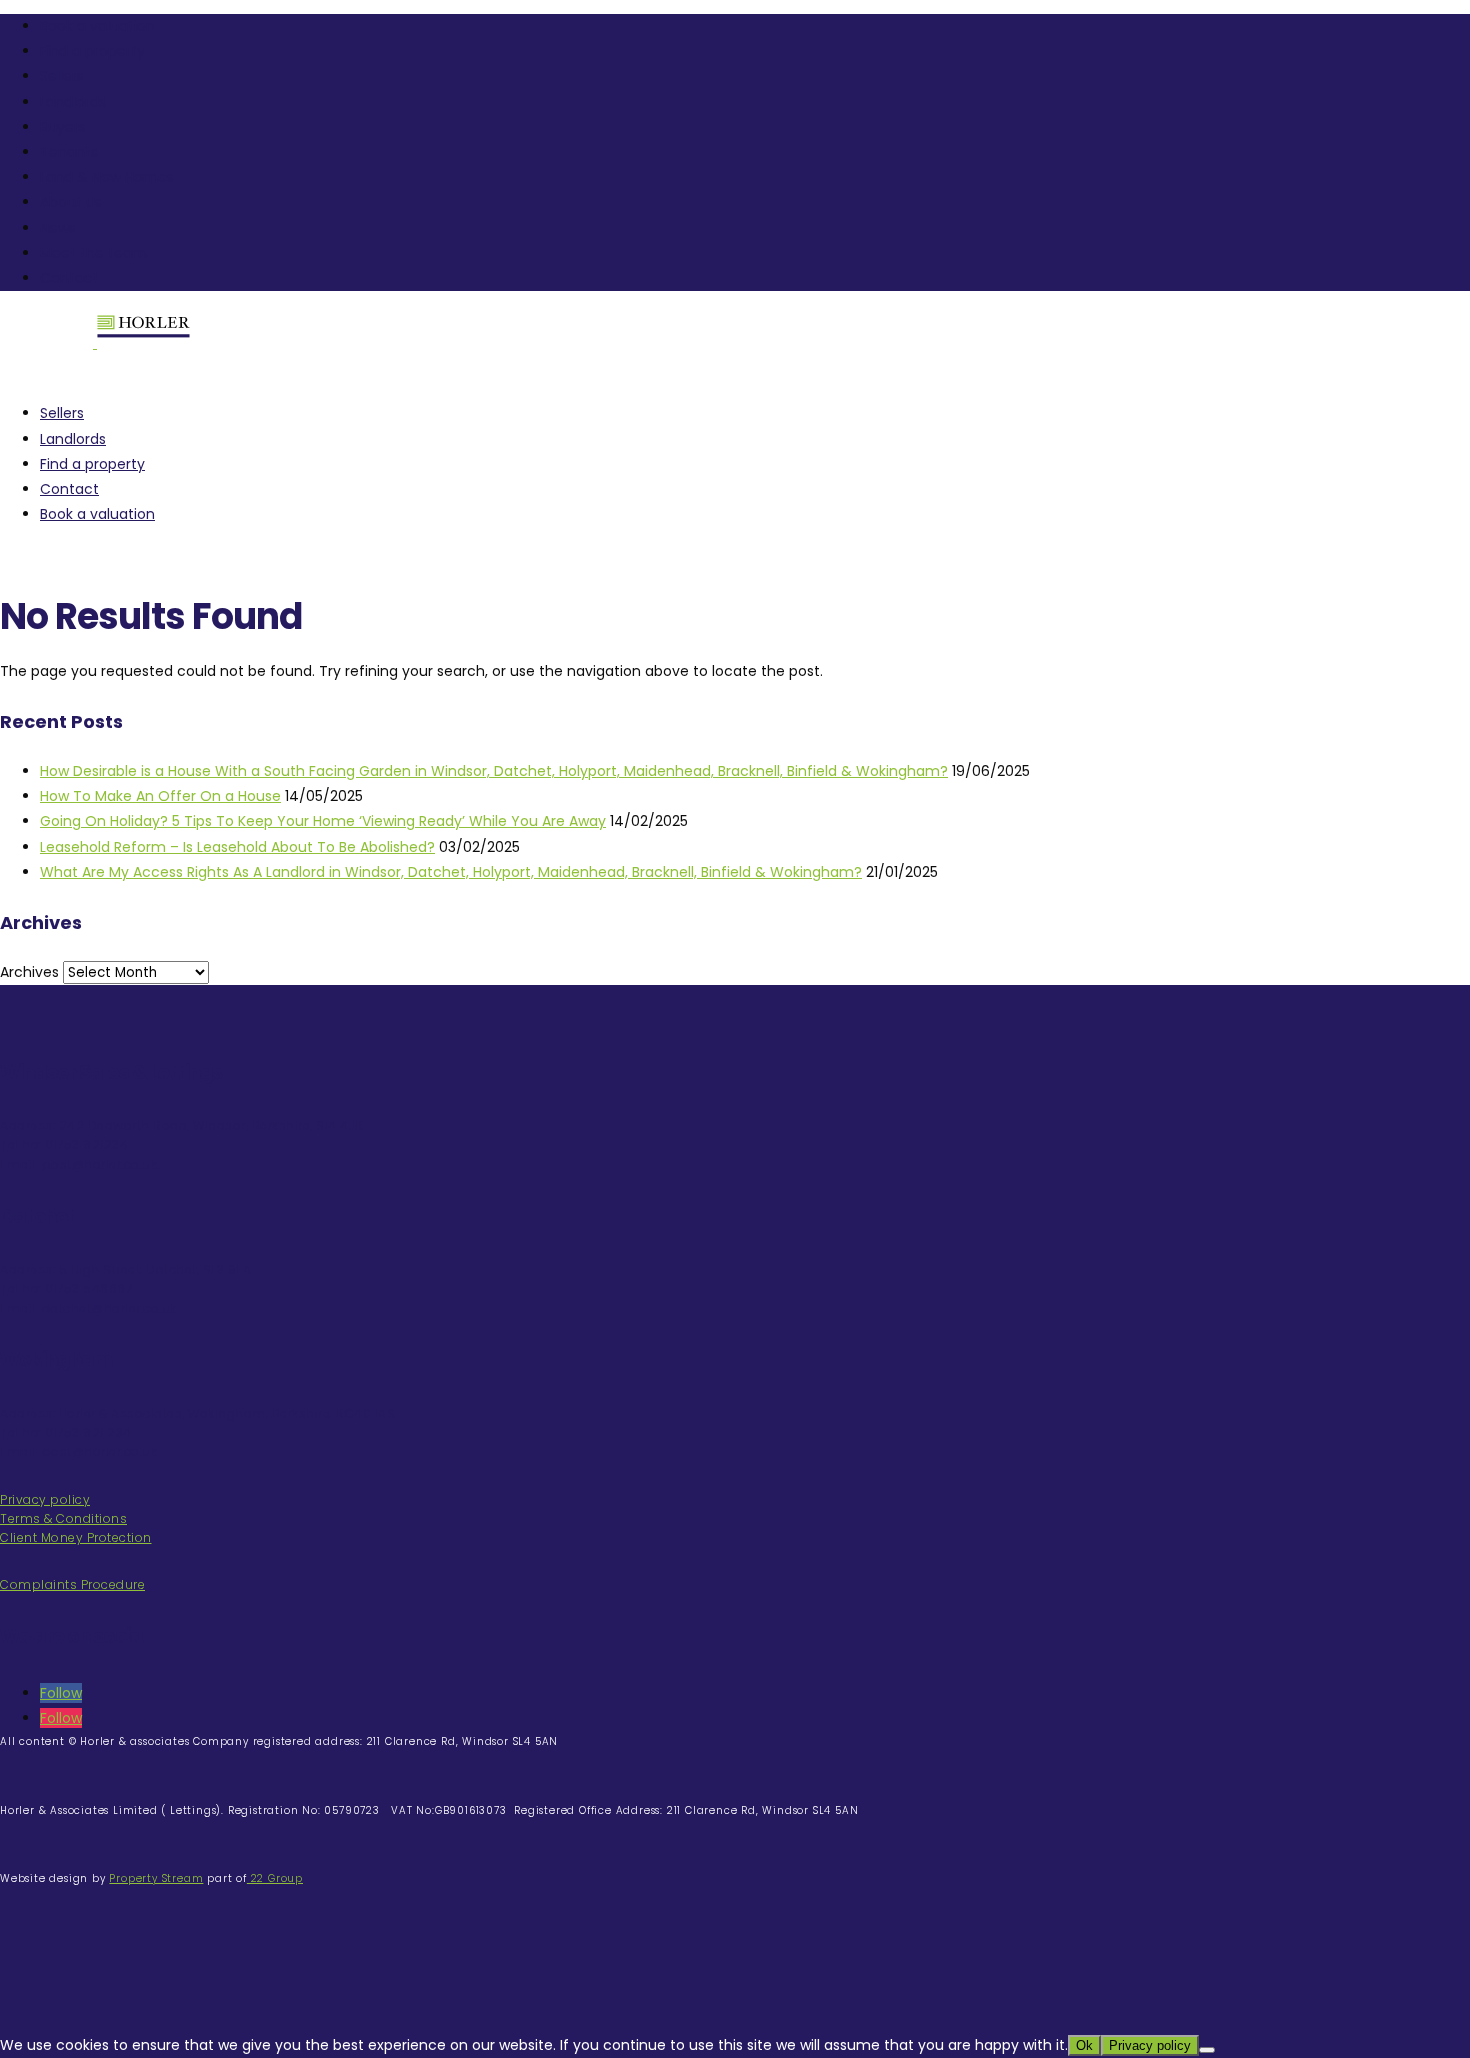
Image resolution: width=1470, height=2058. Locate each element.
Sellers (62, 76)
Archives (29, 972)
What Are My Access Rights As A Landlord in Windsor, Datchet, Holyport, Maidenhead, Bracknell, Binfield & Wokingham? (451, 872)
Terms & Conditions (63, 1518)
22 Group (275, 1878)
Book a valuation (97, 26)
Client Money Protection (76, 1537)
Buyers (63, 127)
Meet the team (93, 253)
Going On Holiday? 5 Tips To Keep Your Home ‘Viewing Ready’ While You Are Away (323, 821)
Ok (1084, 2045)
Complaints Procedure (72, 1584)
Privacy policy (45, 1499)
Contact (69, 278)
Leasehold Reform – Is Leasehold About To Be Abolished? (237, 847)
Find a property (92, 51)
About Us (71, 202)
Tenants (69, 152)
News (58, 228)
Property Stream (156, 1878)
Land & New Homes (107, 177)
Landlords (73, 102)
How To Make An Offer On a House (160, 796)
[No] (1207, 2050)
